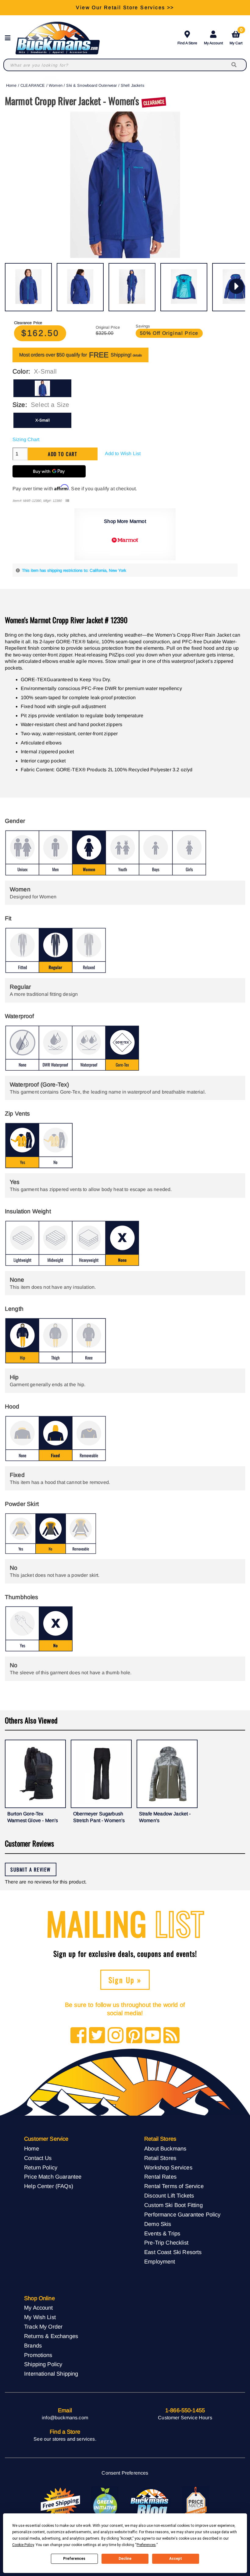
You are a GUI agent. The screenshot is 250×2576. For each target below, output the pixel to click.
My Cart (236, 37)
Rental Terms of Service (174, 2186)
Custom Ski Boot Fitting (173, 2205)
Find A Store (187, 43)
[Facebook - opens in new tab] (79, 2036)
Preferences (74, 2559)
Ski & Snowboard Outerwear (91, 85)
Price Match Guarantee (53, 2177)
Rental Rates (160, 2177)
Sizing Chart (26, 439)
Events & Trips (162, 2233)
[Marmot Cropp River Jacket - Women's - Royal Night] (28, 287)
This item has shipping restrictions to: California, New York (74, 570)
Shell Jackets (132, 85)
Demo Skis (158, 2224)
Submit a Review (31, 1869)
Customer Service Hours (185, 2418)
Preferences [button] (146, 2545)
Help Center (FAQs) (49, 2186)
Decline (125, 2559)
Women (56, 85)
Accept (176, 2559)
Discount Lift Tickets (169, 2196)
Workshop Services (168, 2167)
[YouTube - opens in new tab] (153, 2036)
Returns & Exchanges (51, 2336)
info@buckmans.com (65, 2418)
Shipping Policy (43, 2364)
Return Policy (41, 2167)
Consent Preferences (125, 2473)
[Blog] (171, 2036)
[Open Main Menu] (9, 38)
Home (11, 85)
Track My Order (43, 2327)
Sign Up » (125, 1980)
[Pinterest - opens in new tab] (134, 2036)
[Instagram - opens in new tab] (116, 2036)
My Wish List (40, 2317)
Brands (33, 2346)
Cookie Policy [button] (23, 2545)
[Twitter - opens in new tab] (97, 2036)
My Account (213, 43)
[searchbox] (234, 65)
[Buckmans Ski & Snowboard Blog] (150, 2503)
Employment (160, 2262)
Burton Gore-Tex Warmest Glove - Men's (33, 1817)
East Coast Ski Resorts (173, 2252)
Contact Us (38, 2158)
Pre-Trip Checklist (166, 2243)
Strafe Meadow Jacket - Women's (165, 1817)
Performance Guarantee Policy (182, 2214)
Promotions (38, 2355)
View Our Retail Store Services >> (125, 7)
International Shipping (51, 2374)
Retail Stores (160, 2158)
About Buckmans (165, 2148)
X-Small (43, 420)
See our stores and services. (65, 2439)
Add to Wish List (123, 453)
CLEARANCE (33, 85)
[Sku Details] (67, 501)
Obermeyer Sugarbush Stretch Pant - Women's (99, 1817)
